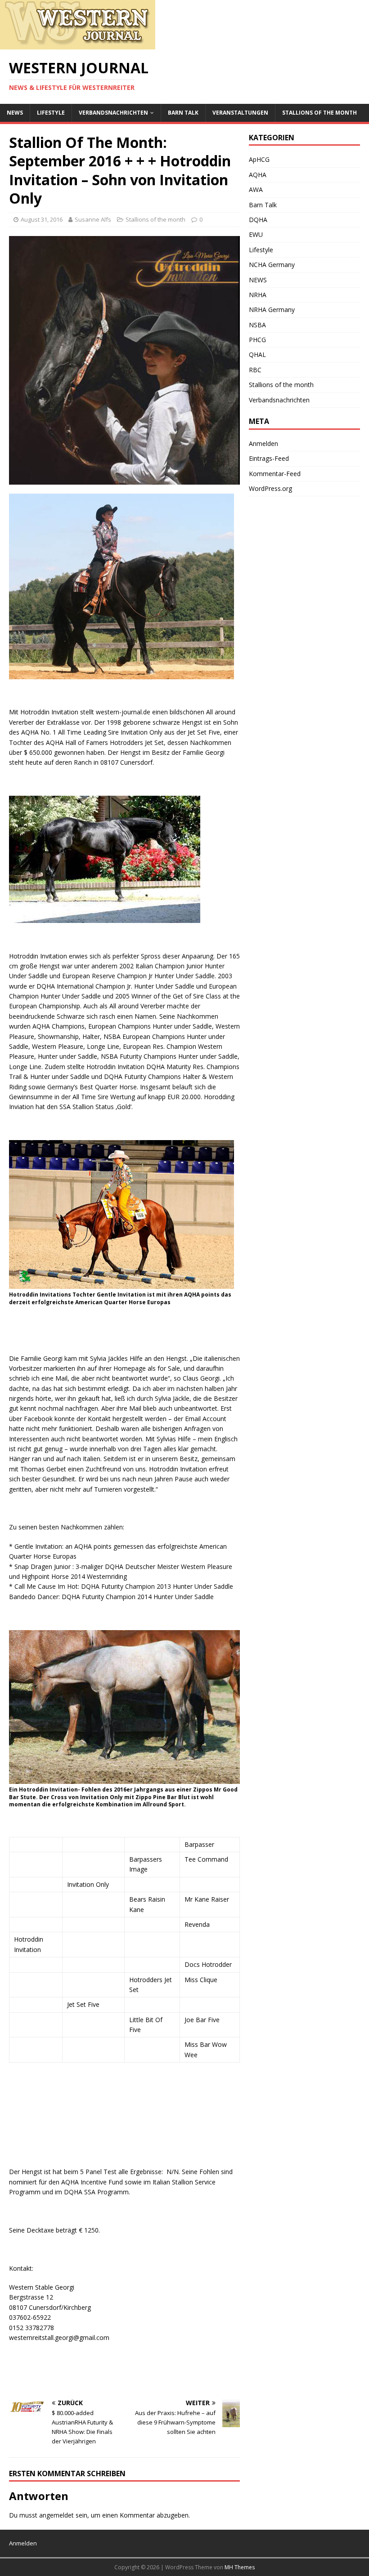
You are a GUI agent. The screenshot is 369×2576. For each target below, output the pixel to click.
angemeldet (56, 2515)
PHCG (257, 340)
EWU (256, 234)
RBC (255, 370)
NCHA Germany (272, 265)
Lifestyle (51, 113)
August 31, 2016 (42, 219)
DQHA (258, 220)
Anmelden (263, 443)
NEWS (15, 113)
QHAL (257, 354)
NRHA (258, 295)
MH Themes (240, 2567)
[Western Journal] (78, 44)
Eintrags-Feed (269, 458)
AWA (256, 189)
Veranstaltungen (240, 113)
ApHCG (259, 159)
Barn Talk (183, 113)
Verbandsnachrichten (113, 113)
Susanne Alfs (93, 219)
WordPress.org (270, 488)
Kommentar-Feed (275, 474)
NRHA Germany (272, 310)
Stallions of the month (319, 113)
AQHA (258, 175)
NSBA (257, 325)
